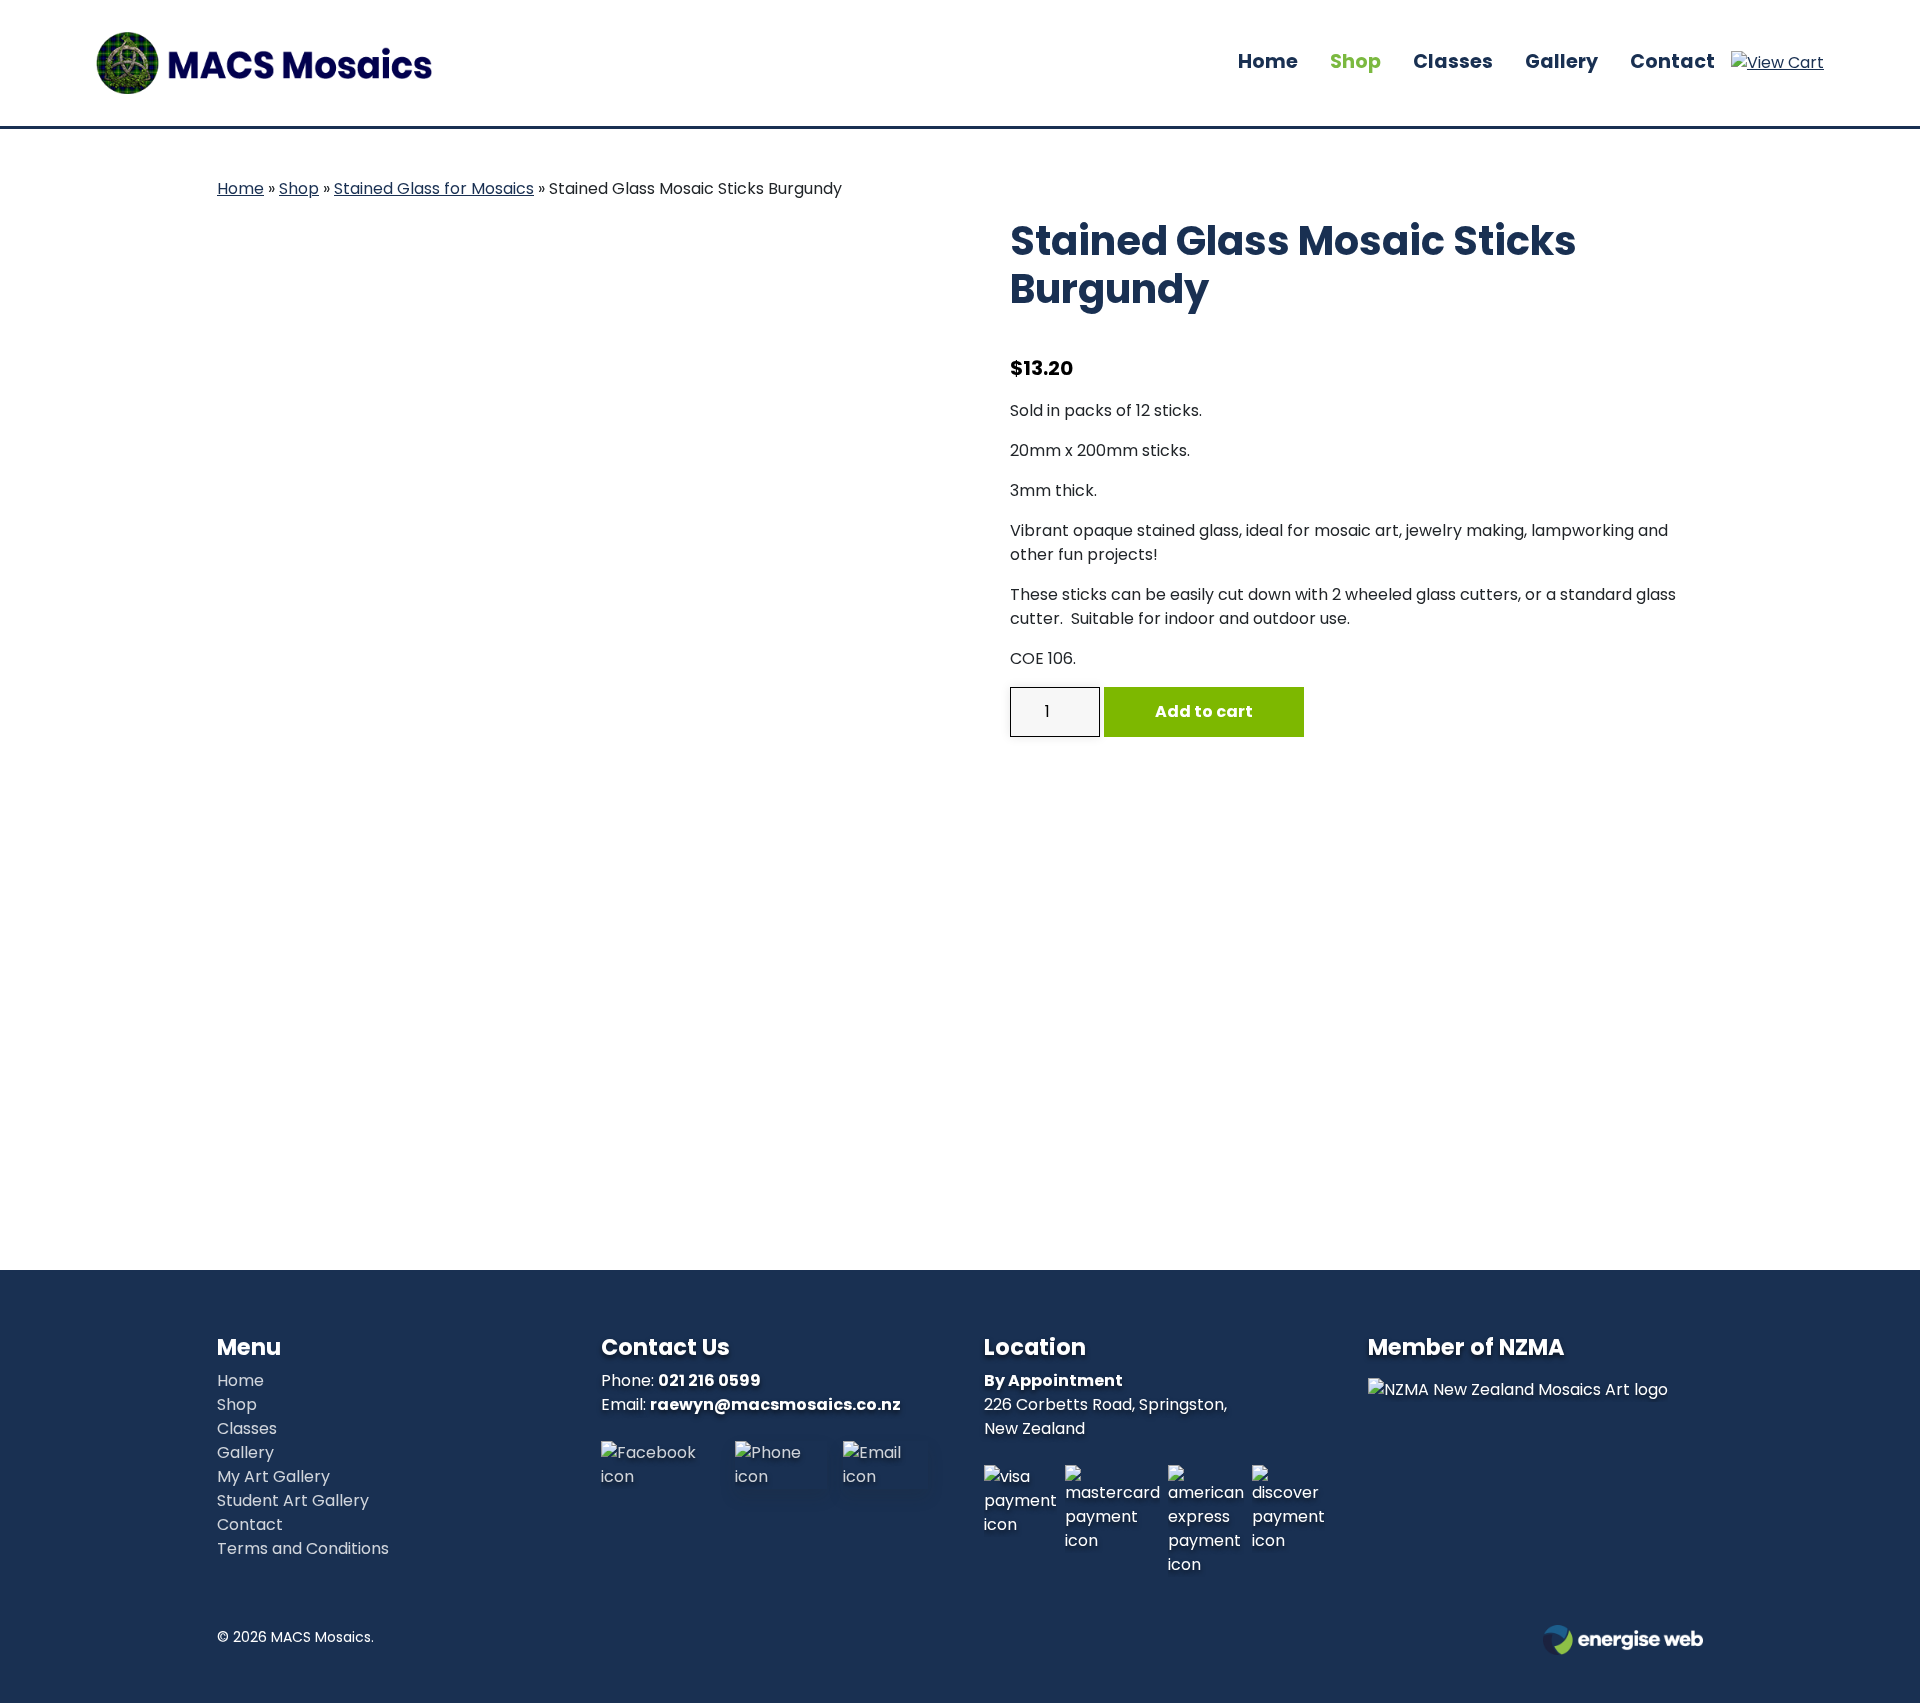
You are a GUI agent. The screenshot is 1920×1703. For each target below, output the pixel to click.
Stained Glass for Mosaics (434, 188)
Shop (1355, 61)
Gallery (1561, 61)
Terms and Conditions (303, 1548)
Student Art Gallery (293, 1500)
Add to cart (1204, 711)
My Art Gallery (273, 1476)
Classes (1453, 61)
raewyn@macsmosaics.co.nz (775, 1404)
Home (1268, 61)
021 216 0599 (709, 1380)
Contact (1672, 61)
